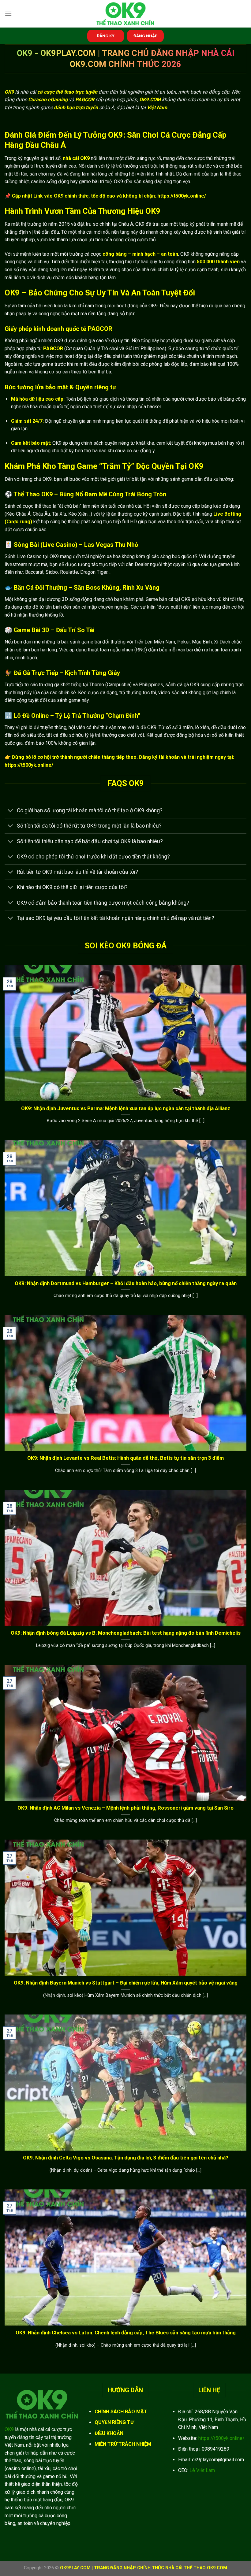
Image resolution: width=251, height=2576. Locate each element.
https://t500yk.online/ (221, 2438)
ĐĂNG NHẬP (146, 36)
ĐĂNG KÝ (106, 36)
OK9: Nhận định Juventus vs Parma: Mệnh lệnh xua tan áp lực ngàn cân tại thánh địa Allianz (126, 1108)
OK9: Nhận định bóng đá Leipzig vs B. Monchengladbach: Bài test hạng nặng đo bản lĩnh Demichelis (126, 1633)
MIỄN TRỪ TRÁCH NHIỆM (123, 2444)
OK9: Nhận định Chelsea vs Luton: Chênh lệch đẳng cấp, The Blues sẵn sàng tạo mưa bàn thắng (126, 2333)
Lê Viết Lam (202, 2470)
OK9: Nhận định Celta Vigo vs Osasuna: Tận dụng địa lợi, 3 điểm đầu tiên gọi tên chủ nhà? (126, 2158)
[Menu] (8, 14)
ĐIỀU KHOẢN (109, 2433)
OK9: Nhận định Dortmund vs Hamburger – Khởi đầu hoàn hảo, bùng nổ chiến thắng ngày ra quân (126, 1283)
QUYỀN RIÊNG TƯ (114, 2422)
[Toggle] (11, 811)
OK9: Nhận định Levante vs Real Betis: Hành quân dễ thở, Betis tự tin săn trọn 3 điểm (125, 1458)
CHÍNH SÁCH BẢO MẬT (121, 2412)
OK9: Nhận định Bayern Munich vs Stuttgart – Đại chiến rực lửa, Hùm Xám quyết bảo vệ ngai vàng (126, 1983)
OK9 (9, 2429)
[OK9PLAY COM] (125, 14)
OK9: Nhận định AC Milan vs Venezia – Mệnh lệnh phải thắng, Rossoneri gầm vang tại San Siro (125, 1808)
